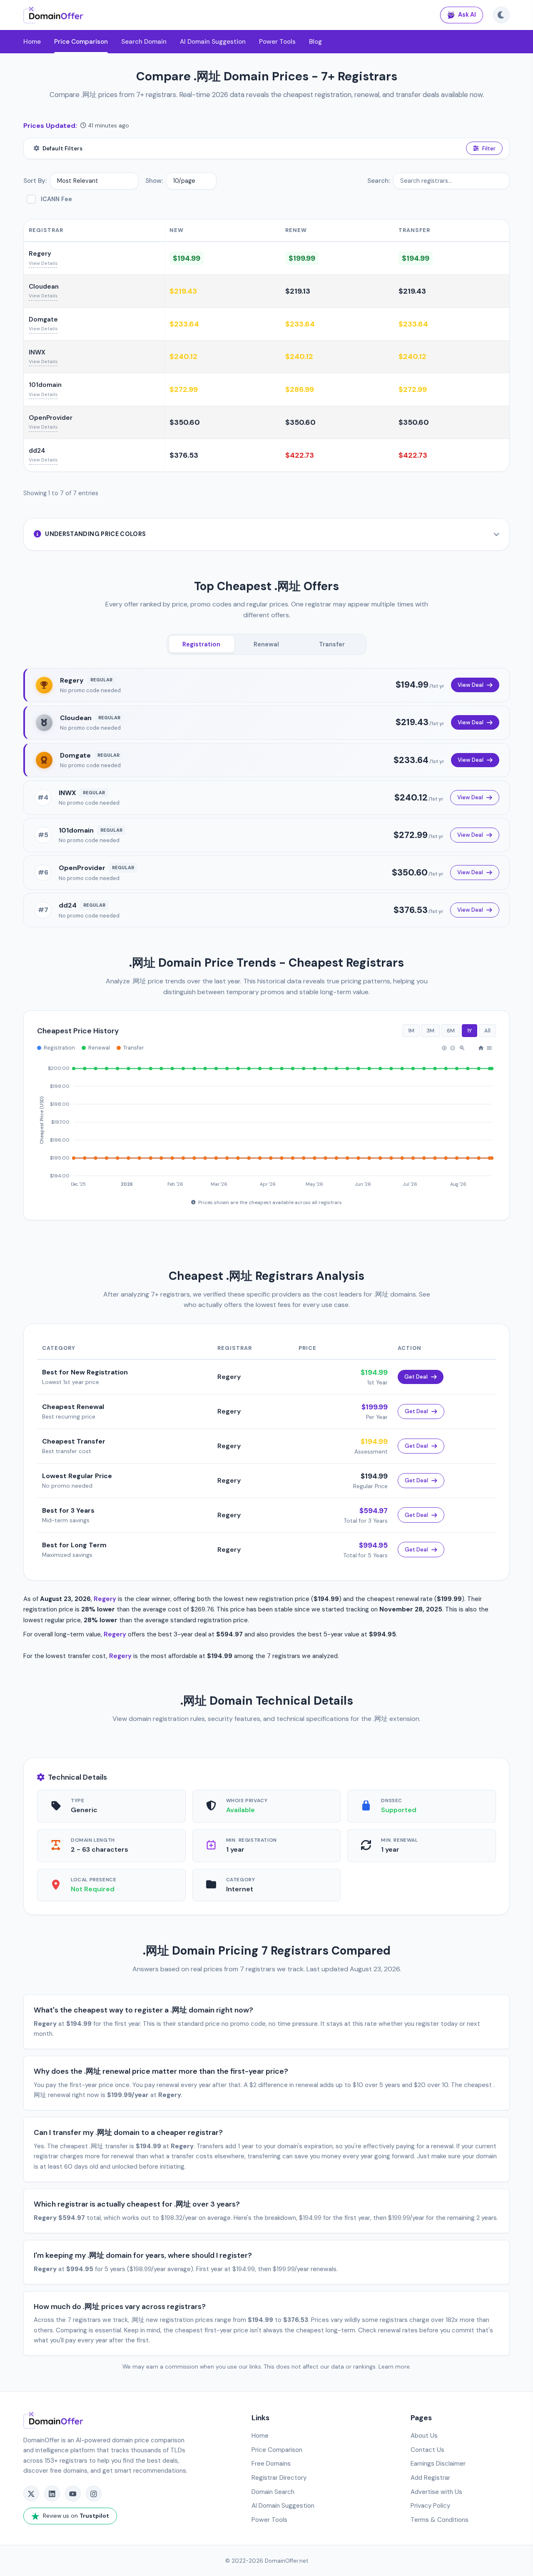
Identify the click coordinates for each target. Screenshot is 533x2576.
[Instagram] (94, 2494)
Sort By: (35, 181)
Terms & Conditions (440, 2520)
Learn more (394, 2367)
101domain (45, 385)
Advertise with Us (436, 2492)
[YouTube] (73, 2494)
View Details (43, 263)
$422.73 (300, 455)
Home (32, 42)
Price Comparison (81, 42)
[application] (266, 1122)
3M (431, 1031)
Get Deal (416, 1377)
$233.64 (184, 324)
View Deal (471, 685)
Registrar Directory (279, 2478)
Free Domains (271, 2464)
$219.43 (183, 291)
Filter (489, 148)
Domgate (43, 319)
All (487, 1031)
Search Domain (144, 42)
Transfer (332, 644)
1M (411, 1031)
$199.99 (302, 258)
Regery (40, 254)
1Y (469, 1031)
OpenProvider (51, 418)
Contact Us (427, 2450)
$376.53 (184, 455)
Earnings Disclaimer (438, 2464)
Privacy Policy (430, 2506)
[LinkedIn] (52, 2494)
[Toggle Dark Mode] (501, 15)
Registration (201, 644)
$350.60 (185, 422)
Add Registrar (430, 2478)
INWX (37, 352)
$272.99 (184, 389)
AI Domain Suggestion (213, 42)
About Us (424, 2436)
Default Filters (62, 148)
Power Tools (277, 42)
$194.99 (187, 258)
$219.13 (298, 291)
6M (451, 1031)
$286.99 (300, 389)
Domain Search (273, 2492)
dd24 (37, 451)
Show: (154, 181)
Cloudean (44, 287)
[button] (444, 1048)
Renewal (266, 644)
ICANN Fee (56, 199)
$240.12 (183, 357)
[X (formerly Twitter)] (31, 2494)
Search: (379, 181)
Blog (315, 42)
